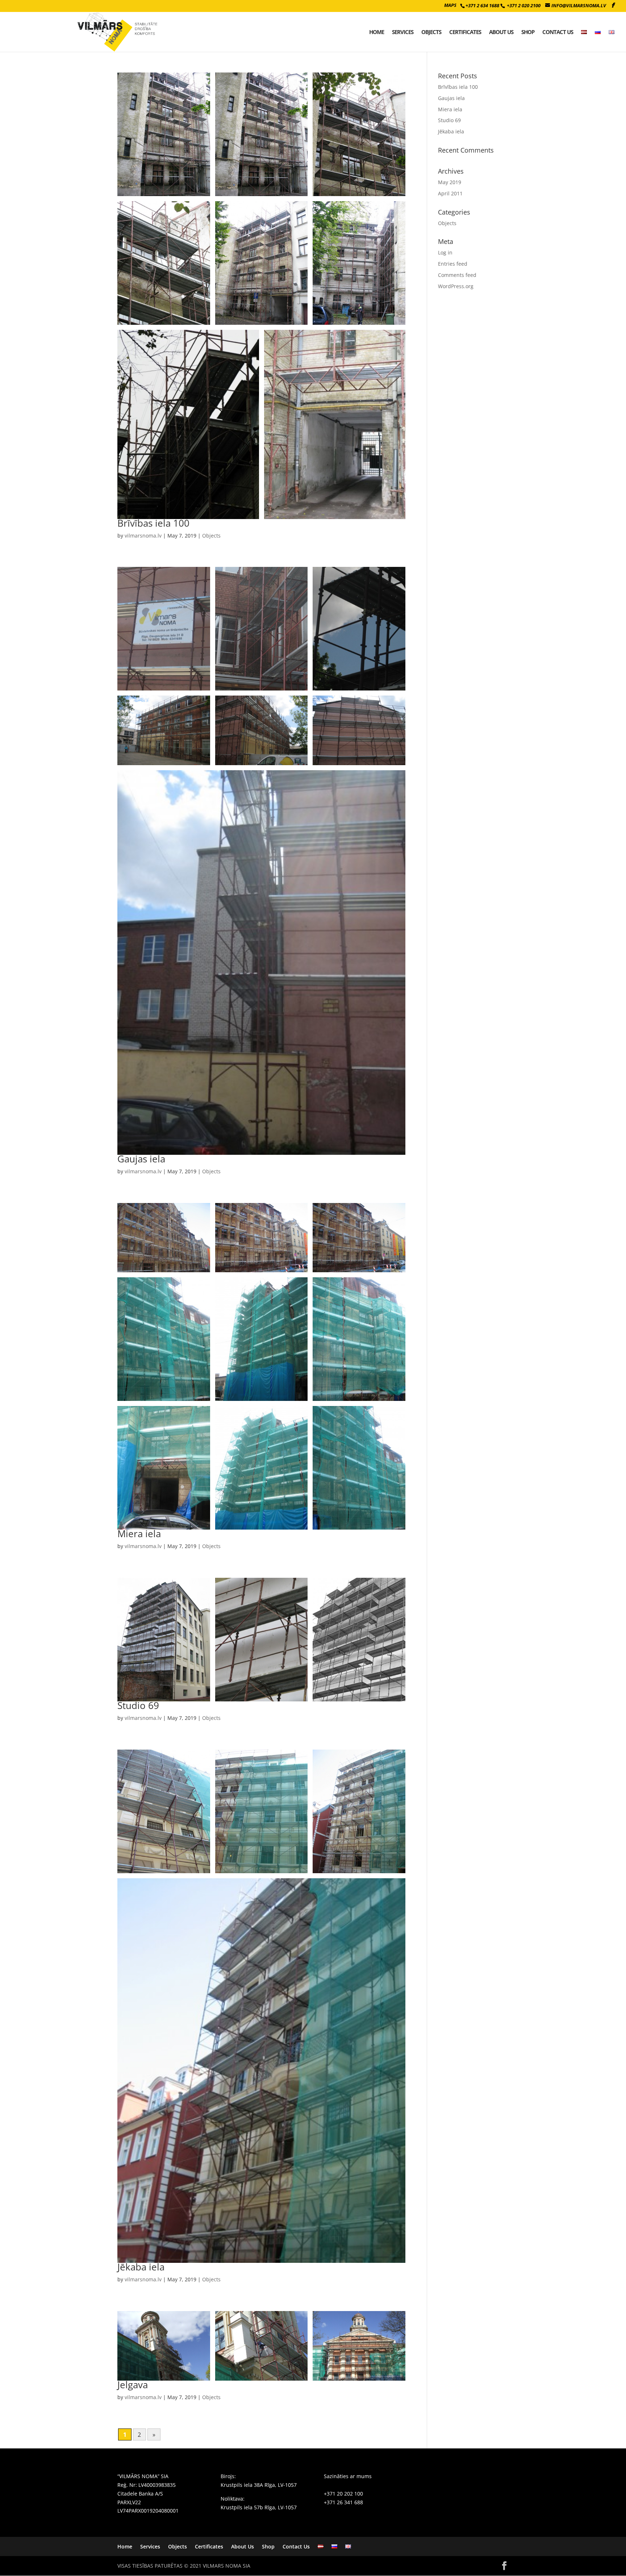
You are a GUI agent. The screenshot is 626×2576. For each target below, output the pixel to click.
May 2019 (450, 182)
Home (377, 32)
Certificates (465, 32)
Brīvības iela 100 (153, 523)
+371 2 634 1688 (482, 5)
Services (403, 32)
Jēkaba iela (141, 2267)
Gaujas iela (141, 1159)
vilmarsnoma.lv (143, 536)
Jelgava (133, 2385)
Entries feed (453, 264)
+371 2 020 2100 (524, 5)
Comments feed (457, 275)
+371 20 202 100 (343, 2494)
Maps (450, 5)
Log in (445, 252)
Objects (431, 32)
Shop (528, 32)
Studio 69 (138, 1705)
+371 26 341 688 (343, 2502)
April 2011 (450, 193)
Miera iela (139, 1534)
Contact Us (558, 32)
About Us (501, 32)
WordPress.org (456, 286)
